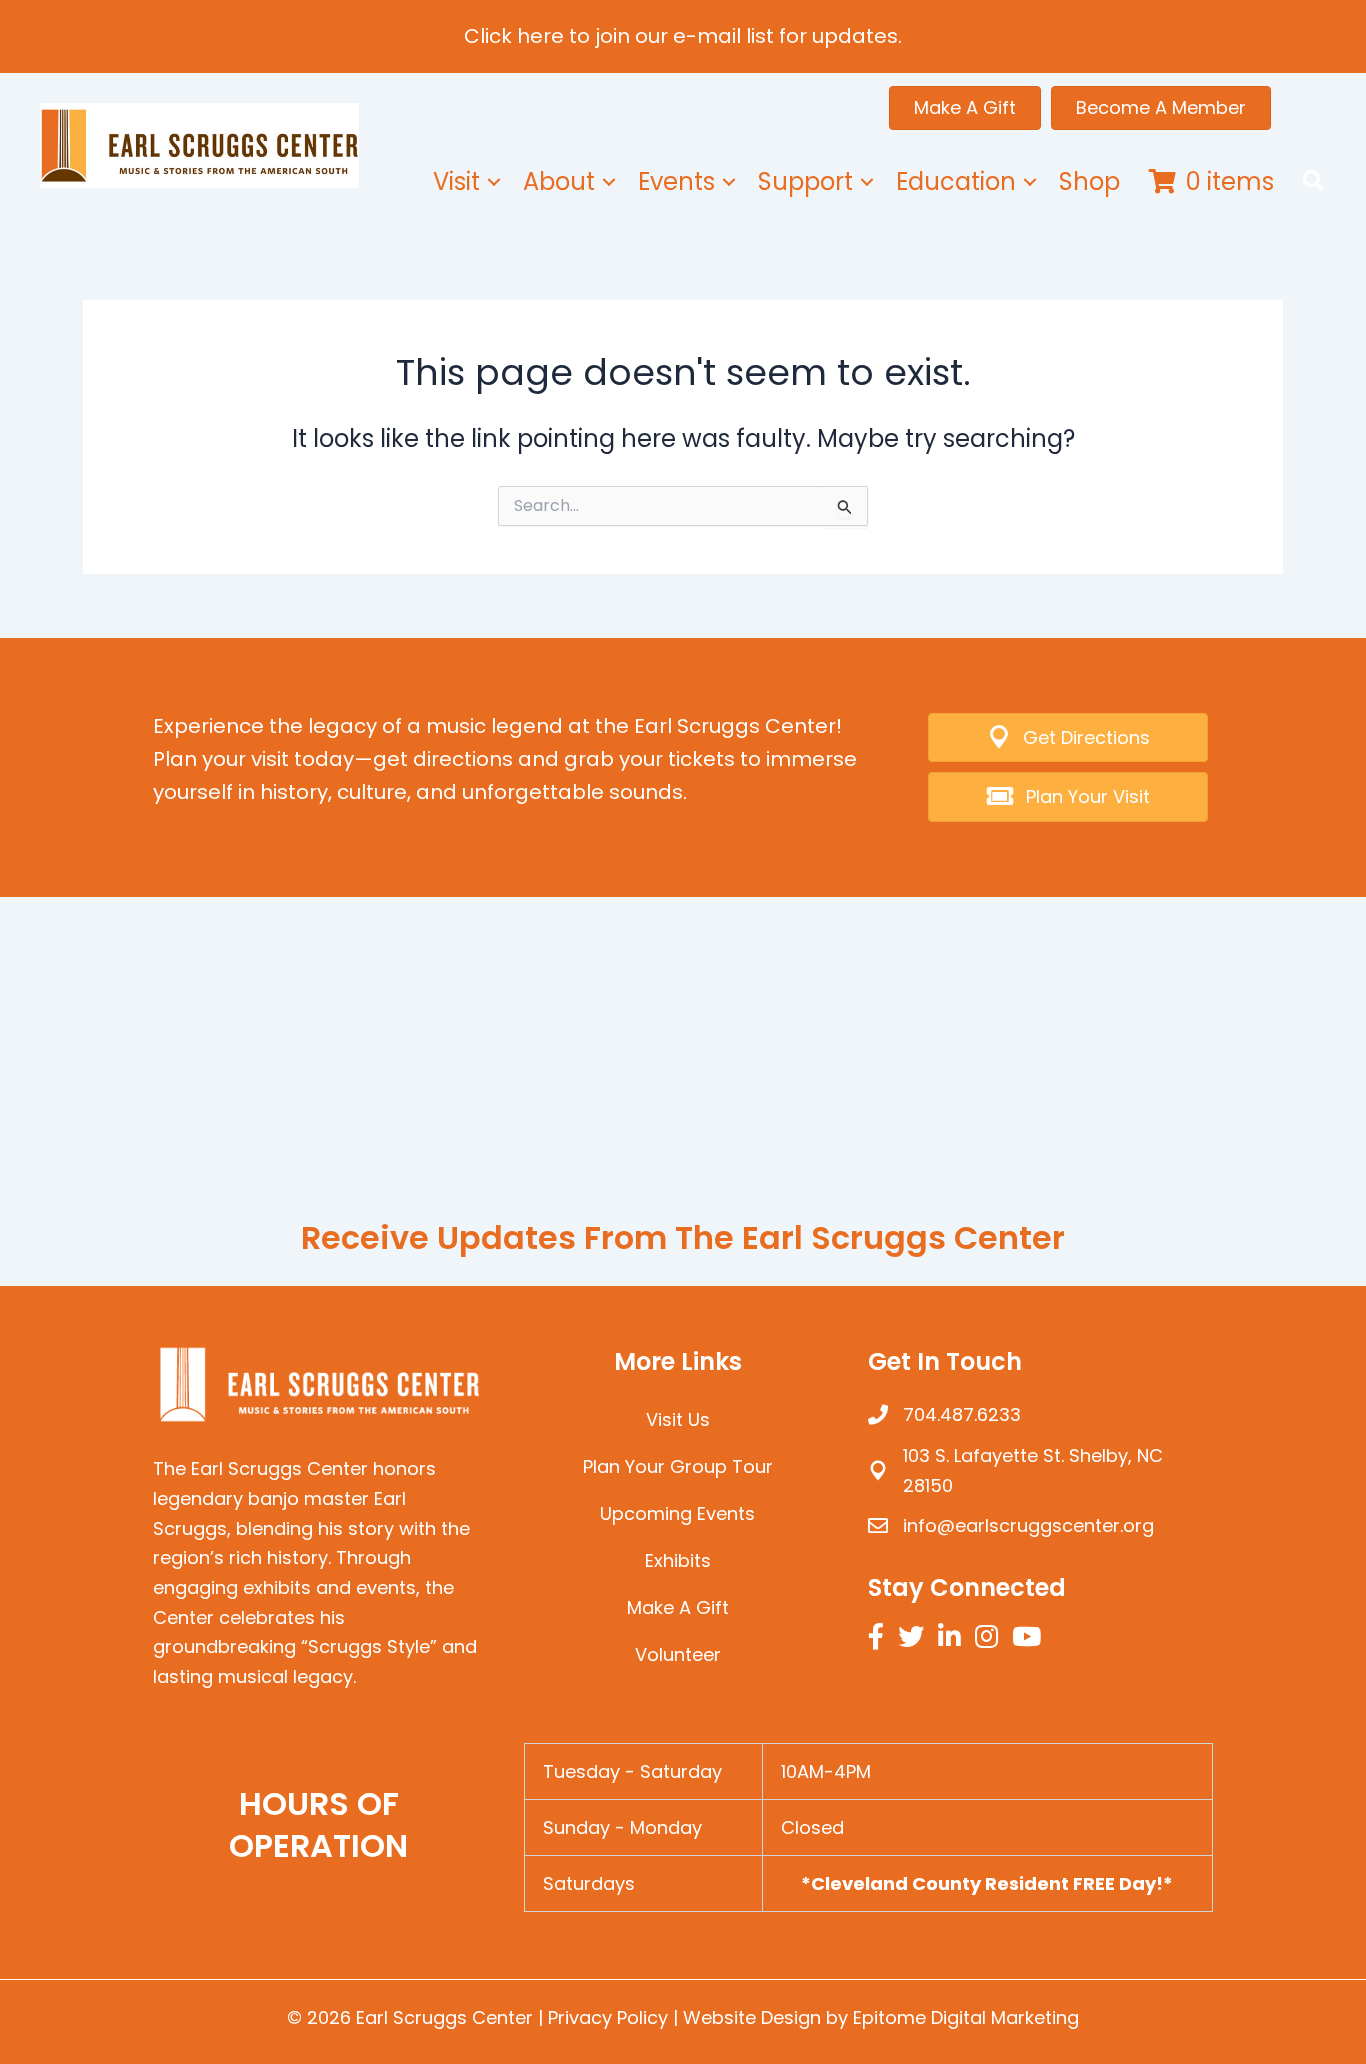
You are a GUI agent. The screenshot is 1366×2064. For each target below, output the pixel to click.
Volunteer (678, 1654)
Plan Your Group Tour (678, 1466)
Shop (1089, 181)
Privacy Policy (608, 2017)
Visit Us (678, 1419)
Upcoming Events (677, 1513)
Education (956, 181)
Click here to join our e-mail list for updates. (683, 36)
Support (805, 181)
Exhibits (678, 1560)
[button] (494, 182)
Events (676, 181)
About (559, 181)
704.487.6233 (962, 1414)
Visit (456, 181)
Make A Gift (678, 1607)
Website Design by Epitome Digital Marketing (881, 2017)
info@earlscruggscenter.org (1028, 1525)
